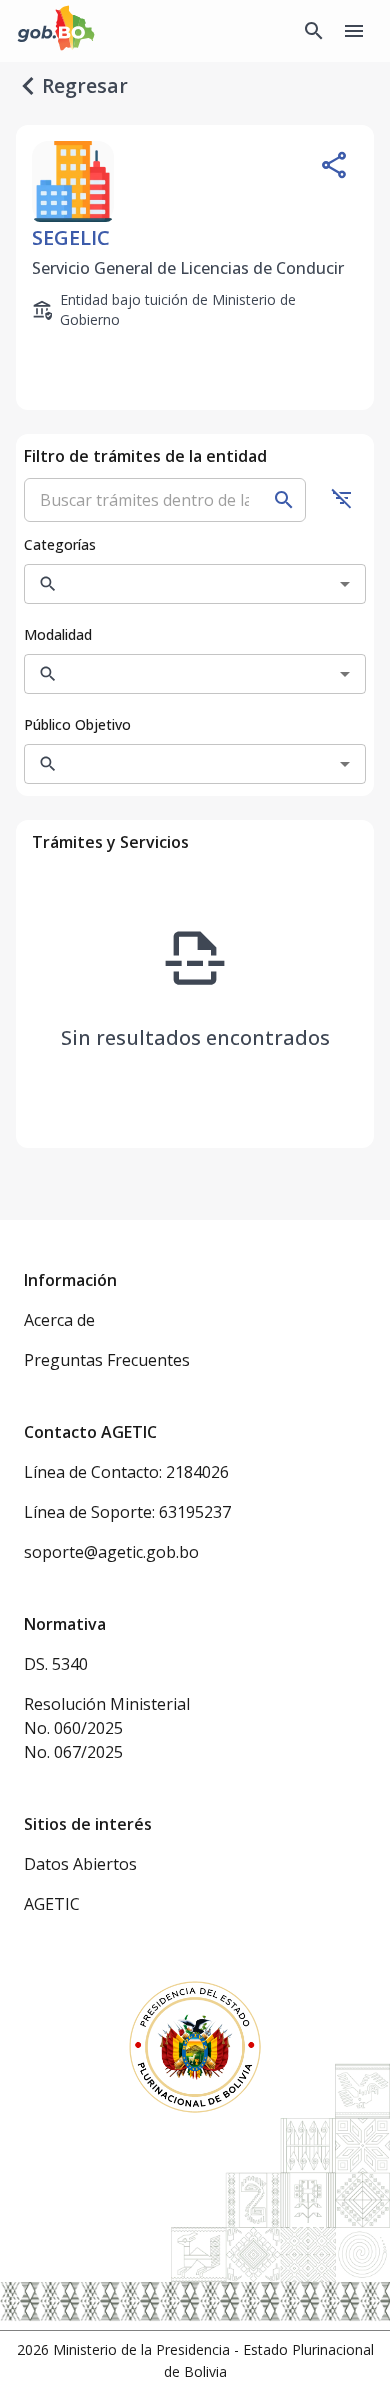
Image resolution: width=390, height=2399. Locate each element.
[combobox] (179, 584)
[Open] (345, 584)
